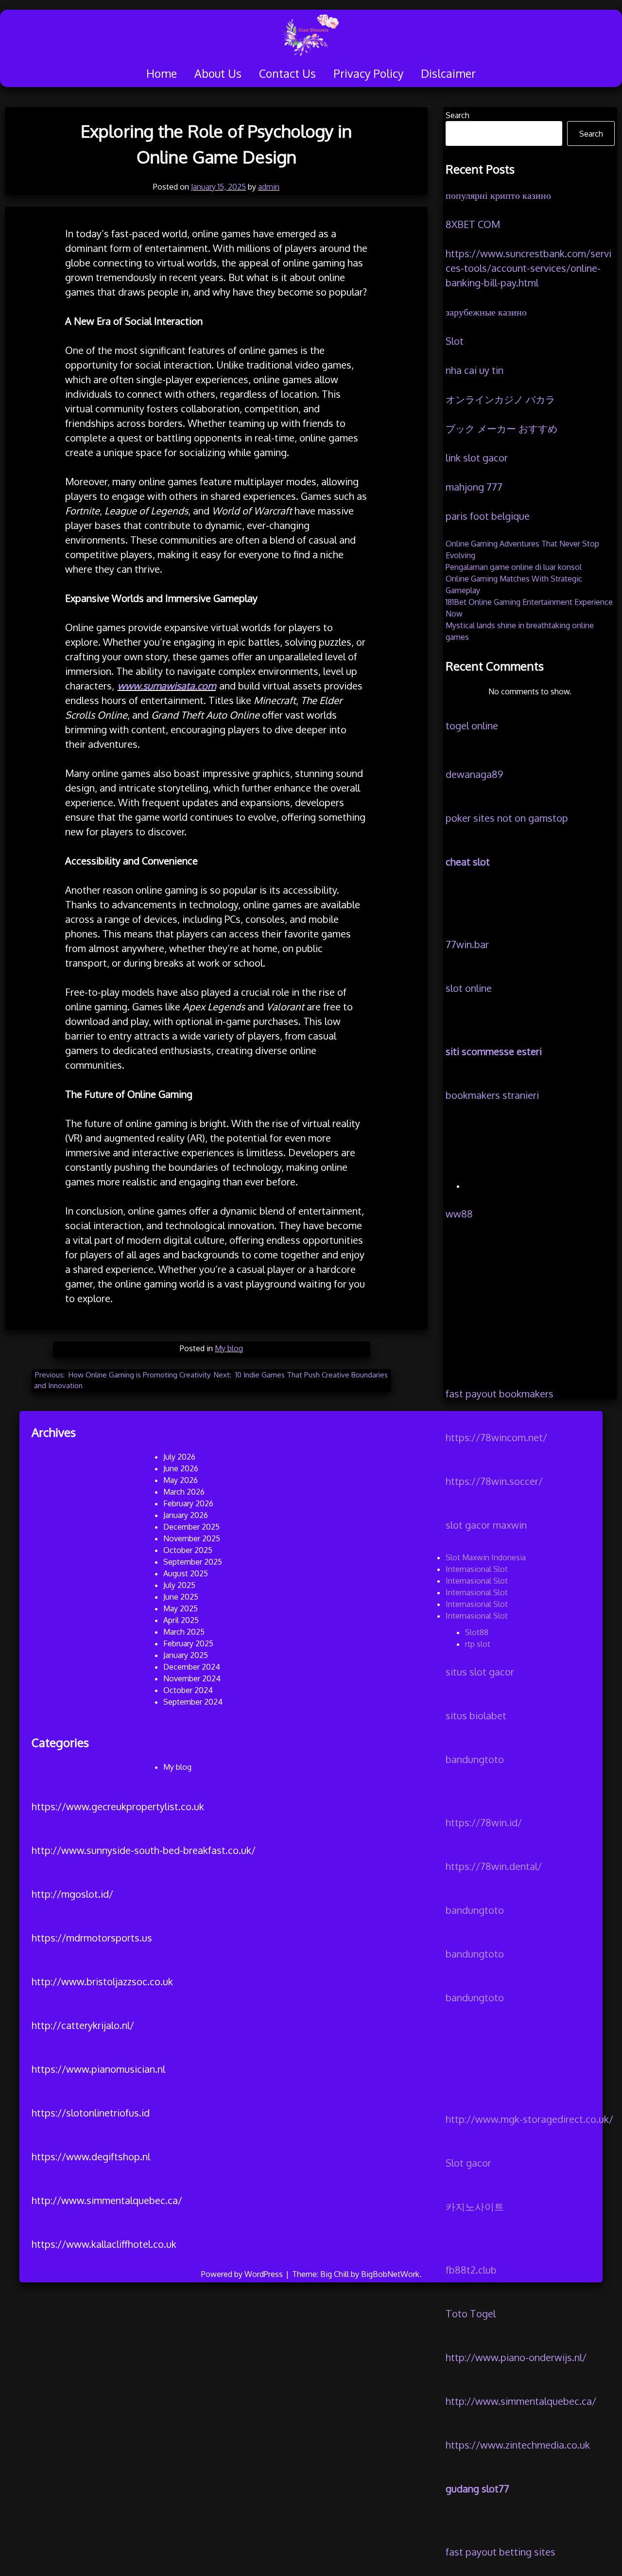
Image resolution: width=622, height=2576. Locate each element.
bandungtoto (475, 1759)
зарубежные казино (486, 312)
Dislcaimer (448, 73)
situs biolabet (476, 1715)
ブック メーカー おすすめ (501, 428)
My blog (229, 1348)
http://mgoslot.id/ (72, 1894)
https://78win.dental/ (494, 1866)
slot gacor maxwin (486, 1525)
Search (458, 115)
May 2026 (181, 1480)
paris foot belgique (488, 516)
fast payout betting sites (501, 2552)
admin (269, 187)
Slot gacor (468, 2163)
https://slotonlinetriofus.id (91, 2113)
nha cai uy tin (475, 370)
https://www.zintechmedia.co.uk (518, 2445)
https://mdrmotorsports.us (92, 1938)
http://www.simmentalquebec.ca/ (521, 2401)
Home (162, 73)
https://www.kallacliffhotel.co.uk (104, 2244)
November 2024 (192, 1678)
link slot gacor (477, 458)
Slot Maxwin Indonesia (486, 1557)
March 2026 (184, 1492)
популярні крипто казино (498, 195)
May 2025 (181, 1608)
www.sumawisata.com (167, 686)
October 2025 (188, 1550)
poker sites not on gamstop (507, 818)
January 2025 (186, 1655)
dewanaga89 (474, 774)
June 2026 (181, 1468)
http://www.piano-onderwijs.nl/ (516, 2357)
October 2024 (188, 1690)
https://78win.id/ (484, 1822)
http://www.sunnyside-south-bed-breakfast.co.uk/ (144, 1850)
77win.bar (467, 944)
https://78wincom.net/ (496, 1437)
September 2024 (193, 1702)
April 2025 (181, 1620)
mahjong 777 (474, 487)
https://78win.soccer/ (494, 1481)
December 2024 (192, 1667)
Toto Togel (471, 2313)
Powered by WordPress (243, 2274)
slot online (469, 988)
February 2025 (188, 1643)
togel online (472, 725)
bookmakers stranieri (492, 1095)
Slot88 (477, 1632)
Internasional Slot (477, 1569)
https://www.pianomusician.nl (98, 2069)
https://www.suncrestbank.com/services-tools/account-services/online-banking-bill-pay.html (528, 268)
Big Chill (335, 2274)
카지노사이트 (475, 2206)
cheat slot (468, 862)
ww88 (459, 1214)
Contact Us (287, 73)
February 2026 (188, 1503)
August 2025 (186, 1573)
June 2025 (181, 1597)
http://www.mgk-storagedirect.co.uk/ (529, 2119)
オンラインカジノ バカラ (500, 399)
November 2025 (192, 1538)
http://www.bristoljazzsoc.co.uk (102, 1981)
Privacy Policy (368, 73)
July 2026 (179, 1457)
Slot (455, 341)
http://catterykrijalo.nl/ (83, 2025)
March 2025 (184, 1632)
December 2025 (191, 1527)
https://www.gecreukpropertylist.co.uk (118, 1806)
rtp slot (478, 1644)
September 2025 (193, 1562)
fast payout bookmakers (500, 1394)
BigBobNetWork (390, 2274)
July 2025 (179, 1585)
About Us (218, 73)
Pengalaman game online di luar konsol (514, 567)
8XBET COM (473, 224)
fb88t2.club (471, 2270)
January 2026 (186, 1515)
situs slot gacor (480, 1672)
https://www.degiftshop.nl (91, 2156)
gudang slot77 (477, 2488)
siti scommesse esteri (494, 1051)
